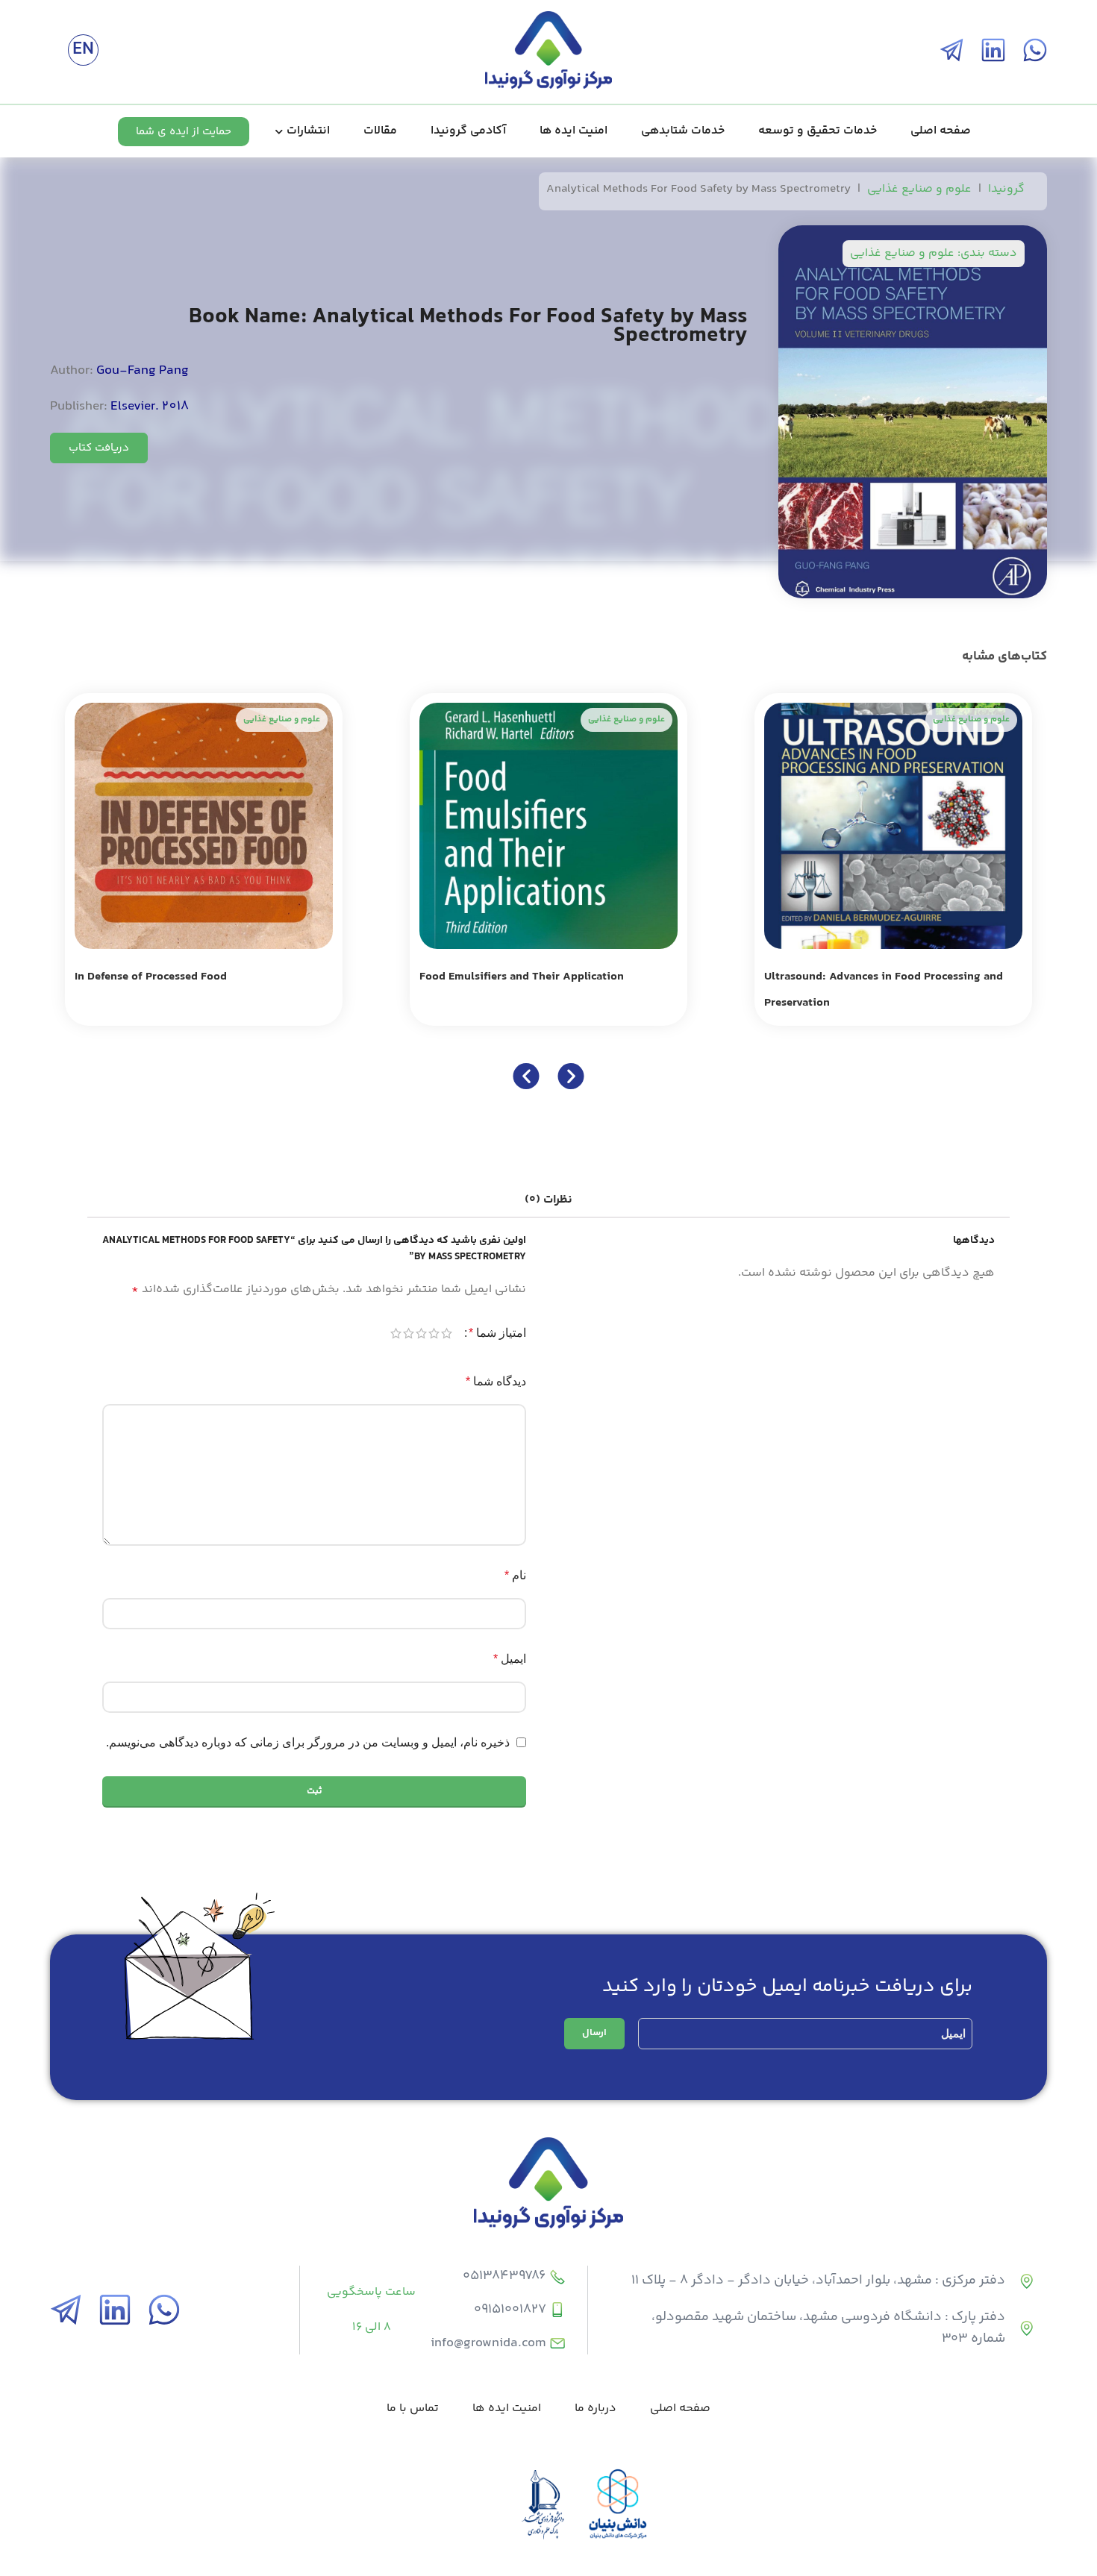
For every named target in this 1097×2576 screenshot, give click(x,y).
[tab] (548, 1200)
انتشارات (308, 131)
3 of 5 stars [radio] (421, 1333)
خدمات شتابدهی (683, 131)
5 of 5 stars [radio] (396, 1333)
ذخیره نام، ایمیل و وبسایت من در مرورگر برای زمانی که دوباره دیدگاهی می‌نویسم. (308, 1742)
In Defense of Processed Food (151, 977)
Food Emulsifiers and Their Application (522, 977)
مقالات (380, 131)
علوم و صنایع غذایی (919, 189)
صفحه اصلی (941, 131)
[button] (526, 1076)
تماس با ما (413, 2409)
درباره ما (596, 2409)
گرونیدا (1006, 189)
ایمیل (510, 1659)
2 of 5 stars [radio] (434, 1333)
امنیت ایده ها (573, 131)
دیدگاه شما (496, 1381)
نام (515, 1575)
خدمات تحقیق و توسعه (818, 131)
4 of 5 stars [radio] (409, 1333)
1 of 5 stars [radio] (447, 1333)
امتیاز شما (497, 1333)
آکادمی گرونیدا (468, 131)
